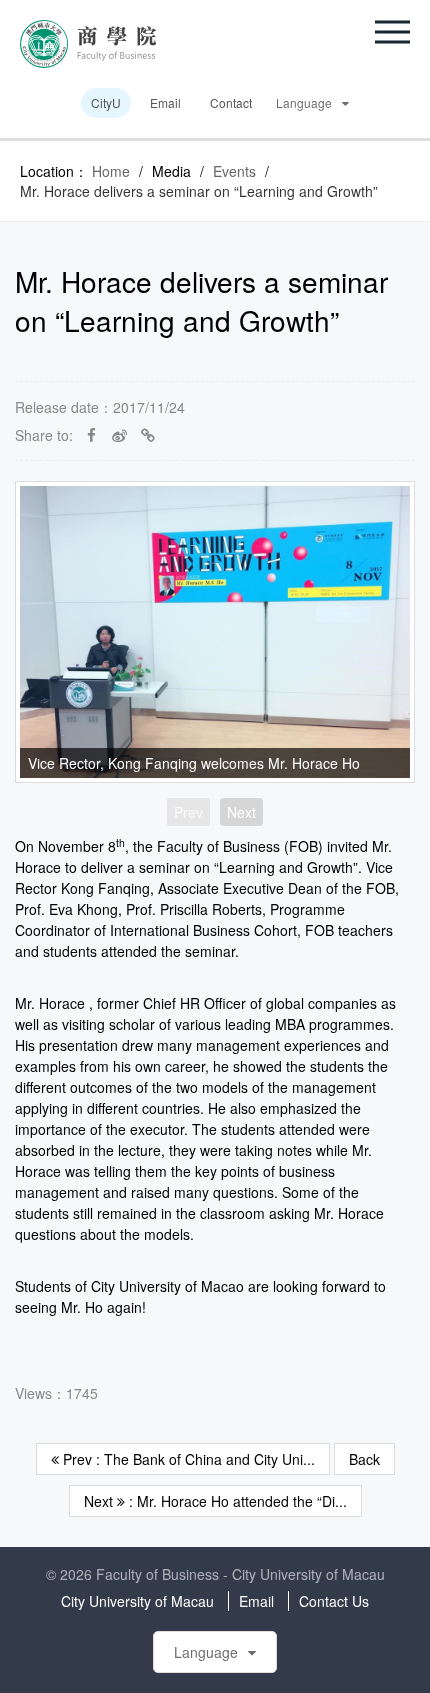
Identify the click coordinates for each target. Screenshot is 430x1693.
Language (304, 102)
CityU (106, 102)
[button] (392, 32)
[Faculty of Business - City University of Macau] (88, 42)
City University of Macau (137, 1601)
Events (234, 171)
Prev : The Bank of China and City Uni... (187, 1459)
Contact (231, 102)
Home (111, 171)
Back (364, 1459)
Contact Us (334, 1601)
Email (165, 102)
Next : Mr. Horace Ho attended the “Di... (215, 1501)
